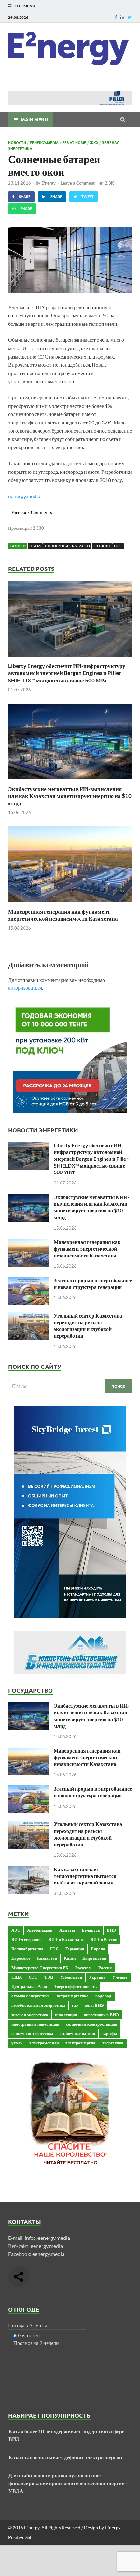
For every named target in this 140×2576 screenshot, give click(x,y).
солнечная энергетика (32, 2033)
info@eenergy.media (47, 2238)
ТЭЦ (49, 1977)
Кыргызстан (94, 1958)
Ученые (120, 1977)
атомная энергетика (31, 1996)
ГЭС (54, 1949)
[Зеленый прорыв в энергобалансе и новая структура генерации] (28, 1281)
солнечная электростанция (92, 2024)
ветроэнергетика (73, 1996)
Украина (97, 1977)
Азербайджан (40, 1930)
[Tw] (130, 17)
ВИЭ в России (104, 1939)
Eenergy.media (44, 142)
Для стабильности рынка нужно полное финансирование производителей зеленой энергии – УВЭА (69, 2483)
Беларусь (91, 1930)
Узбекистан (71, 1977)
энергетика (113, 2043)
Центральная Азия (29, 1986)
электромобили (44, 2043)
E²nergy (49, 183)
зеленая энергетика (30, 2015)
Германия (75, 1949)
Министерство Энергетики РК (40, 1968)
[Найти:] (70, 1386)
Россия (105, 1968)
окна (35, 546)
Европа (98, 1949)
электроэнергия (80, 2043)
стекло (102, 546)
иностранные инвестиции (35, 2024)
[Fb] (116, 17)
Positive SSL (20, 2537)
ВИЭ (111, 1930)
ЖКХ (94, 142)
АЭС (16, 1930)
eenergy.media (24, 496)
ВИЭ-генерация (27, 1939)
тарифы (109, 2033)
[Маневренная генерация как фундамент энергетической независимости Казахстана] (70, 904)
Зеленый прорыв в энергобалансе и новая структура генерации (93, 1283)
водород (103, 1996)
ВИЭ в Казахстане (66, 1939)
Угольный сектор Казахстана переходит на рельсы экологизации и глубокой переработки (88, 1325)
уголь (17, 2043)
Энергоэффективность (75, 1986)
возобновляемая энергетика (38, 2005)
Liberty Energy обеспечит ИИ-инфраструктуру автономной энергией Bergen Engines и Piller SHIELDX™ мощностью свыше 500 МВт (67, 673)
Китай (70, 1958)
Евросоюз (21, 1958)
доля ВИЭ (94, 2005)
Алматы (67, 1930)
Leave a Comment (78, 183)
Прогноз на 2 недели (36, 2343)
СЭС (118, 546)
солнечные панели (78, 2033)
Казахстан (47, 1958)
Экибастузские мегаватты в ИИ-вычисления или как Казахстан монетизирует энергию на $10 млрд (70, 796)
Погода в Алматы (28, 2325)
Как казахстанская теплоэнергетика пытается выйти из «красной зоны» (85, 1876)
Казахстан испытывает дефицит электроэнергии (65, 2457)
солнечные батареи (67, 546)
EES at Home (74, 142)
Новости (17, 142)
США (17, 1977)
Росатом (83, 1968)
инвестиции (66, 2015)
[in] (122, 17)
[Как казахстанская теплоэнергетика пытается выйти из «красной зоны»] (28, 1870)
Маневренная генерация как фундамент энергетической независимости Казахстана (63, 915)
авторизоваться (25, 988)
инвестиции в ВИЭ (101, 2015)
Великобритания (27, 1949)
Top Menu (25, 6)
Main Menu (34, 119)
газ (75, 2005)
